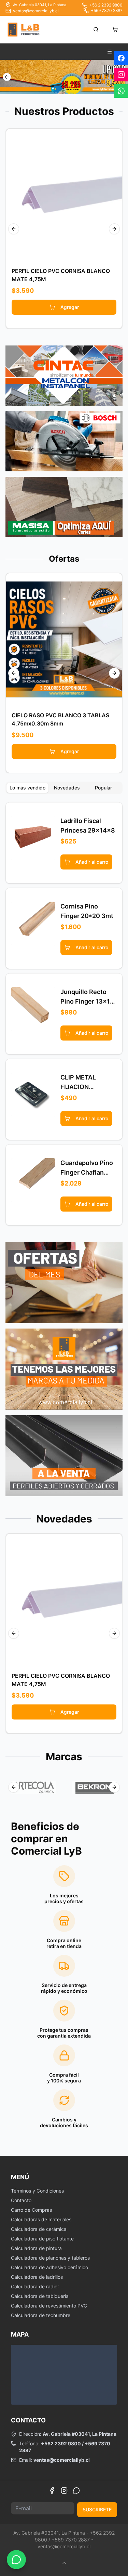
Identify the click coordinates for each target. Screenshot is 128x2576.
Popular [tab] (103, 788)
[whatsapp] (121, 91)
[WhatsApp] (76, 2490)
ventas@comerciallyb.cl (36, 11)
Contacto (21, 2200)
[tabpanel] (64, 1014)
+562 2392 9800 (61, 2443)
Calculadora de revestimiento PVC (49, 2306)
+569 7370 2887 (107, 10)
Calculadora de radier (35, 2286)
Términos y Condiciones (37, 2191)
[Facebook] (52, 2490)
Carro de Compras (31, 2210)
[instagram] (121, 75)
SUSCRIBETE (97, 2509)
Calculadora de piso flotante (42, 2239)
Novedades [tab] (67, 788)
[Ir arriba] (64, 2563)
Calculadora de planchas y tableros (50, 2258)
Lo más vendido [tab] (27, 788)
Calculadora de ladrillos (37, 2277)
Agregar (70, 307)
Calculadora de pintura (36, 2248)
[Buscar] (96, 29)
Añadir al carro (69, 195)
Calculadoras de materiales (41, 2219)
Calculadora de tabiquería (40, 2296)
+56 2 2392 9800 (106, 5)
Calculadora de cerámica (39, 2229)
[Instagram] (64, 2490)
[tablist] (64, 788)
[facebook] (121, 58)
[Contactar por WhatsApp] (16, 2560)
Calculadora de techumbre (41, 2315)
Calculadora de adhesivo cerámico (49, 2267)
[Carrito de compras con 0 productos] (115, 29)
